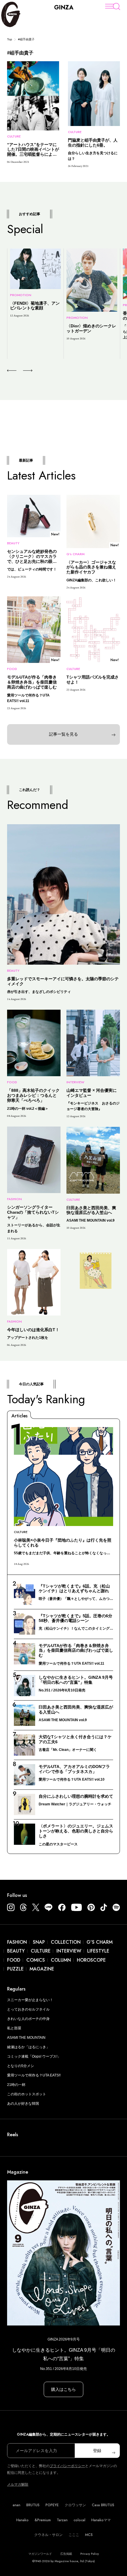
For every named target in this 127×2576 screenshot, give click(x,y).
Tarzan (62, 2520)
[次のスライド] (21, 371)
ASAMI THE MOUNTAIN (26, 2038)
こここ (74, 2535)
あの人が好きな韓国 (23, 2104)
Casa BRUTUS (103, 2505)
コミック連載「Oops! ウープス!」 (34, 2056)
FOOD (14, 1960)
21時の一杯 (16, 2085)
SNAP (39, 1942)
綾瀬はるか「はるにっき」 (28, 2047)
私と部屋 (14, 2028)
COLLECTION (66, 1942)
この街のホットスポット (27, 2094)
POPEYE (52, 2505)
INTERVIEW (69, 1951)
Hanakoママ (101, 2520)
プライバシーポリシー (67, 2466)
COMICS (36, 1960)
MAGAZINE (42, 1969)
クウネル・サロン (48, 2535)
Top (10, 39)
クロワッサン (75, 2505)
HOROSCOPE (91, 1960)
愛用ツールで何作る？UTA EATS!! (34, 2075)
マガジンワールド (40, 2554)
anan (17, 2505)
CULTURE (41, 1951)
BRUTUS (33, 2505)
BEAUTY (16, 1951)
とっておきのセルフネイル (28, 2009)
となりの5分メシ (21, 2066)
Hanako (22, 2520)
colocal (79, 2520)
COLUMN (61, 1960)
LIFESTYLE (98, 1951)
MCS (89, 2535)
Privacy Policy (90, 2554)
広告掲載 (66, 2554)
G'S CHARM (100, 1942)
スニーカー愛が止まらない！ (30, 2000)
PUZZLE (15, 1969)
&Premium (43, 2520)
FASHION (17, 1942)
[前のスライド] (12, 371)
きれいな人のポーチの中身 (28, 2019)
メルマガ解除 (18, 2484)
